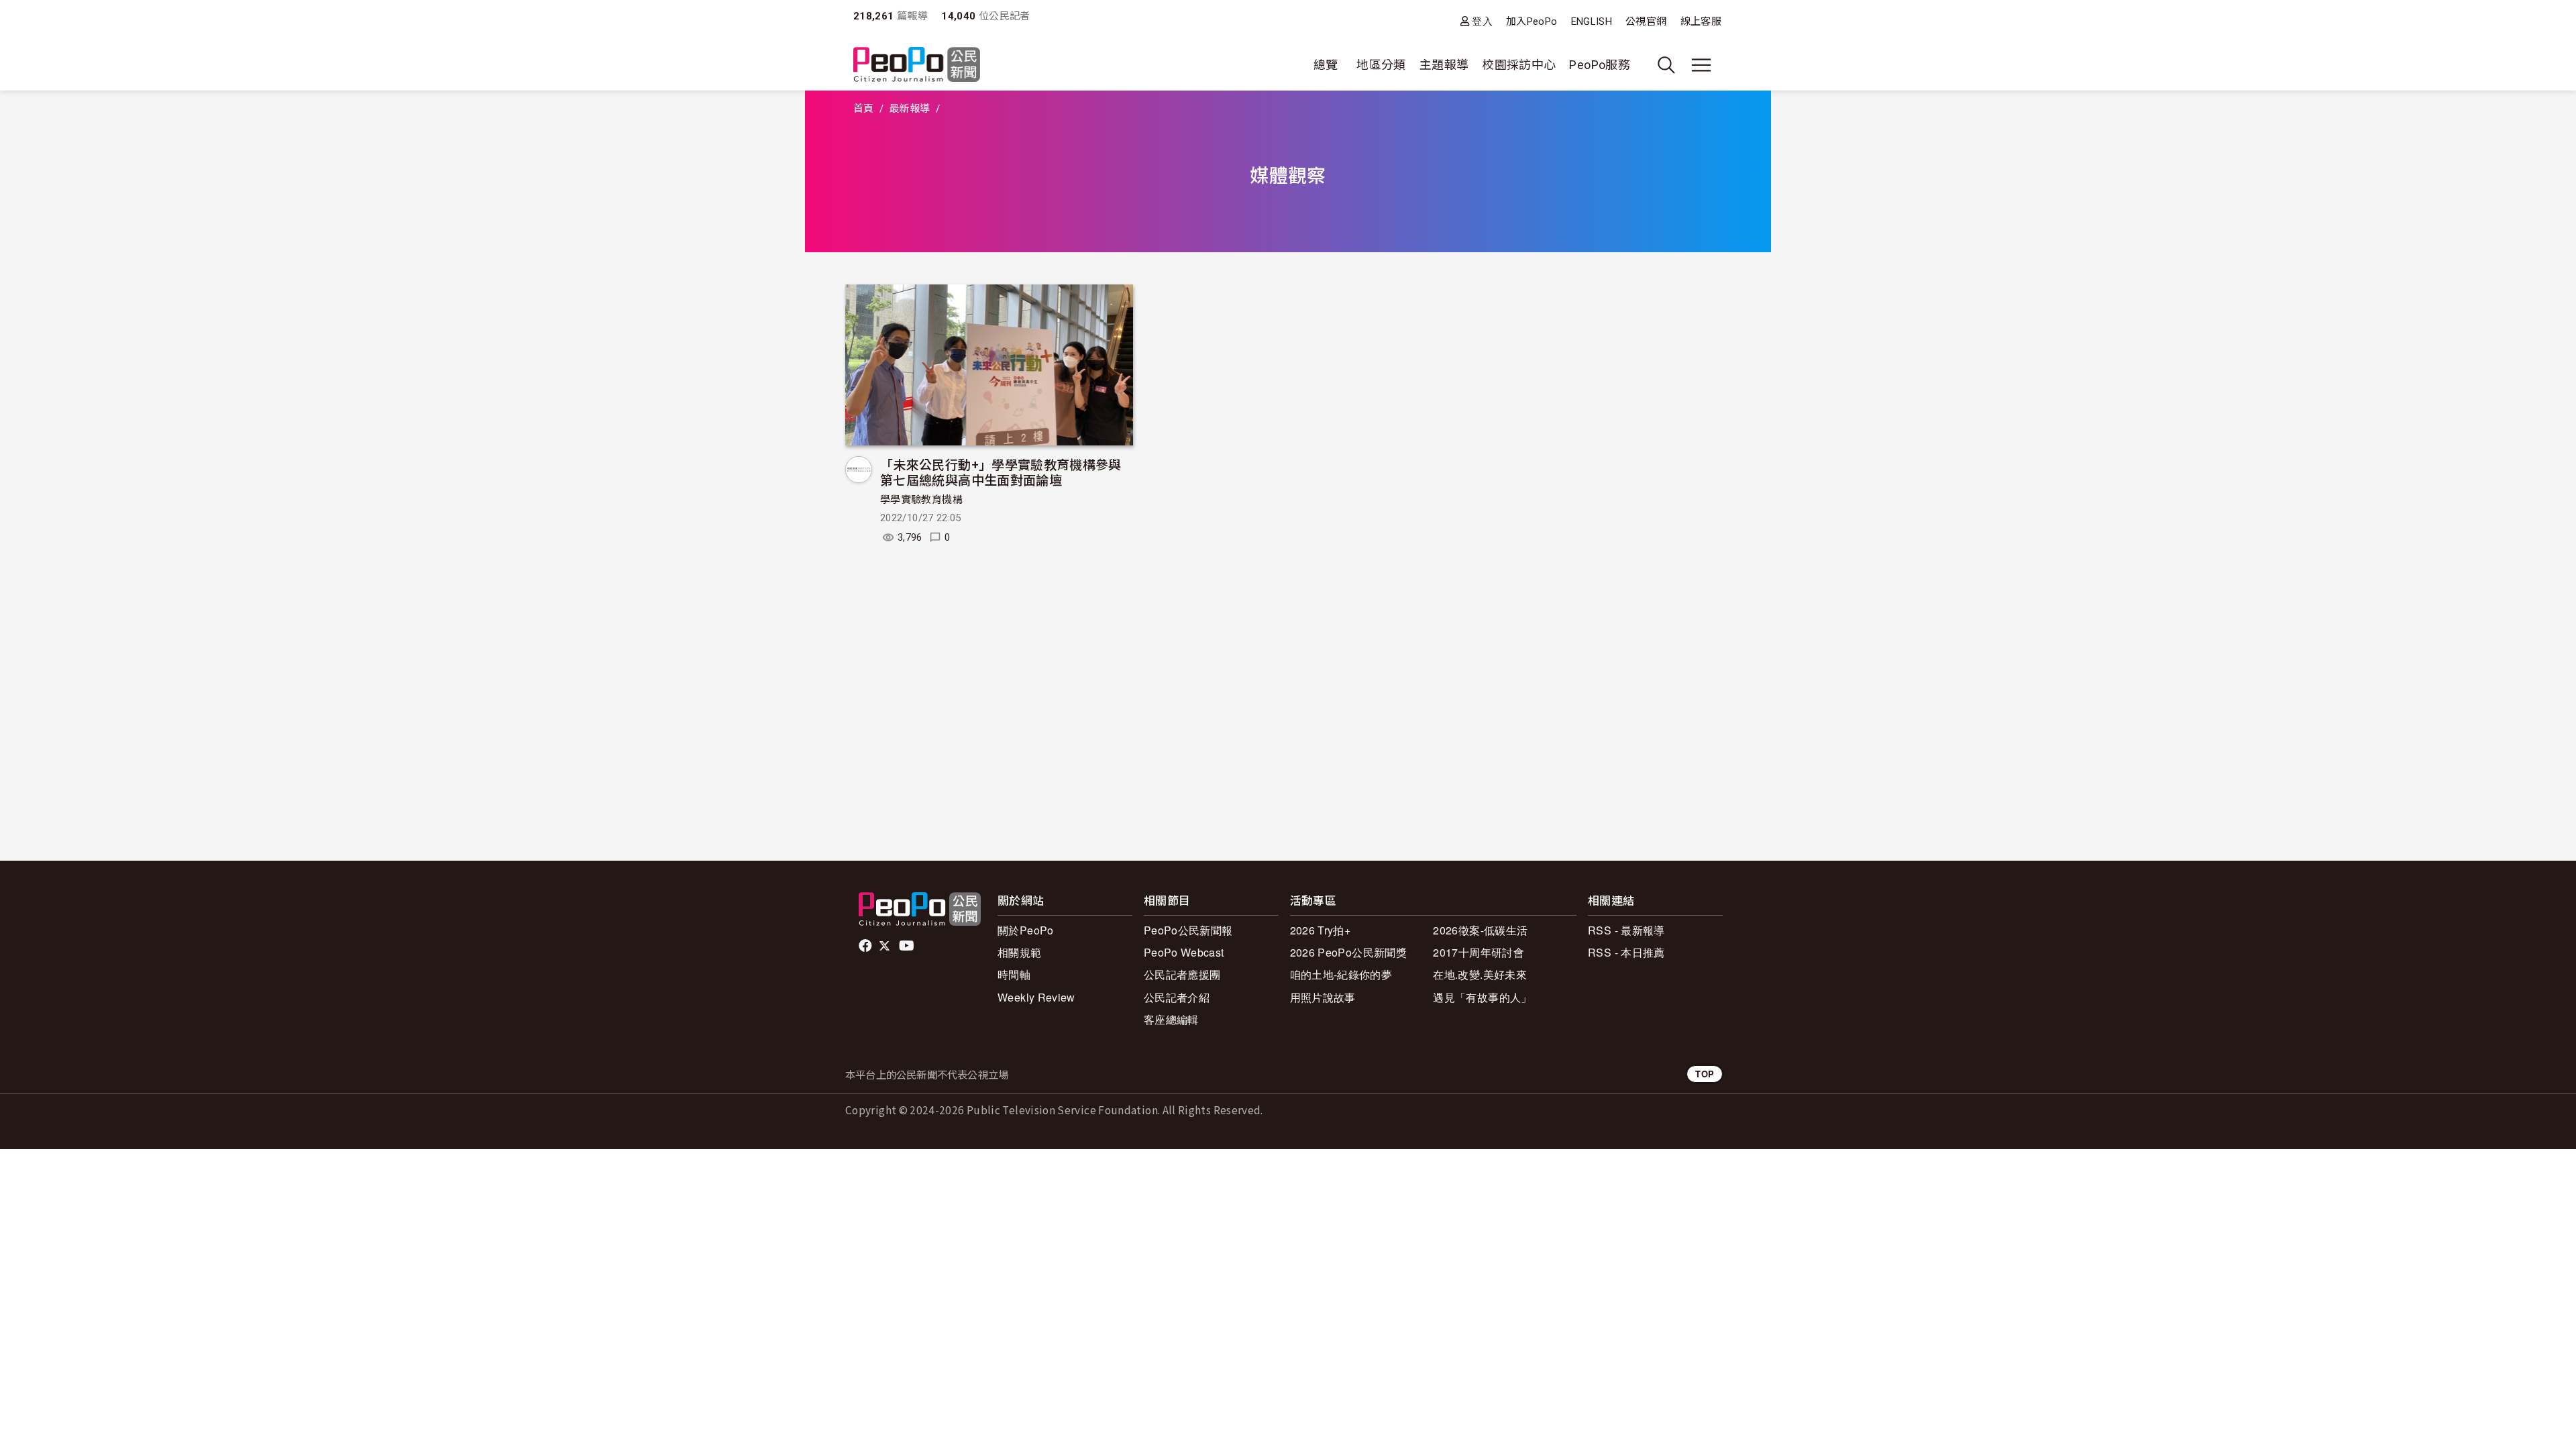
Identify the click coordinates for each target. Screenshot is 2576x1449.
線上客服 (1701, 21)
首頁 (864, 109)
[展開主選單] (1701, 65)
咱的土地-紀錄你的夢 (1341, 974)
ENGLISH (1592, 21)
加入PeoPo (1532, 21)
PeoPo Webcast (1184, 952)
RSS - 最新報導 (1626, 930)
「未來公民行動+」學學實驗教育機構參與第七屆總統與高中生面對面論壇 (1001, 472)
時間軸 (1014, 974)
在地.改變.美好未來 (1480, 974)
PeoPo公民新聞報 (1188, 930)
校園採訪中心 (1519, 65)
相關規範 (1019, 952)
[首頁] (917, 65)
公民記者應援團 (1182, 974)
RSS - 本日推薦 (1626, 952)
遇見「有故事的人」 (1482, 997)
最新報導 (909, 109)
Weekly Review (1036, 997)
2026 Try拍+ (1321, 930)
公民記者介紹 (1177, 997)
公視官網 (1646, 21)
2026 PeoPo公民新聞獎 (1348, 952)
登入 (1482, 21)
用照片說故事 (1323, 997)
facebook (866, 946)
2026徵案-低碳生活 (1480, 930)
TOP (1705, 1074)
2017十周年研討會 (1479, 952)
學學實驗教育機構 (921, 500)
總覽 (1326, 65)
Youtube (908, 946)
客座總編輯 (1171, 1019)
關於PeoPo (1026, 930)
